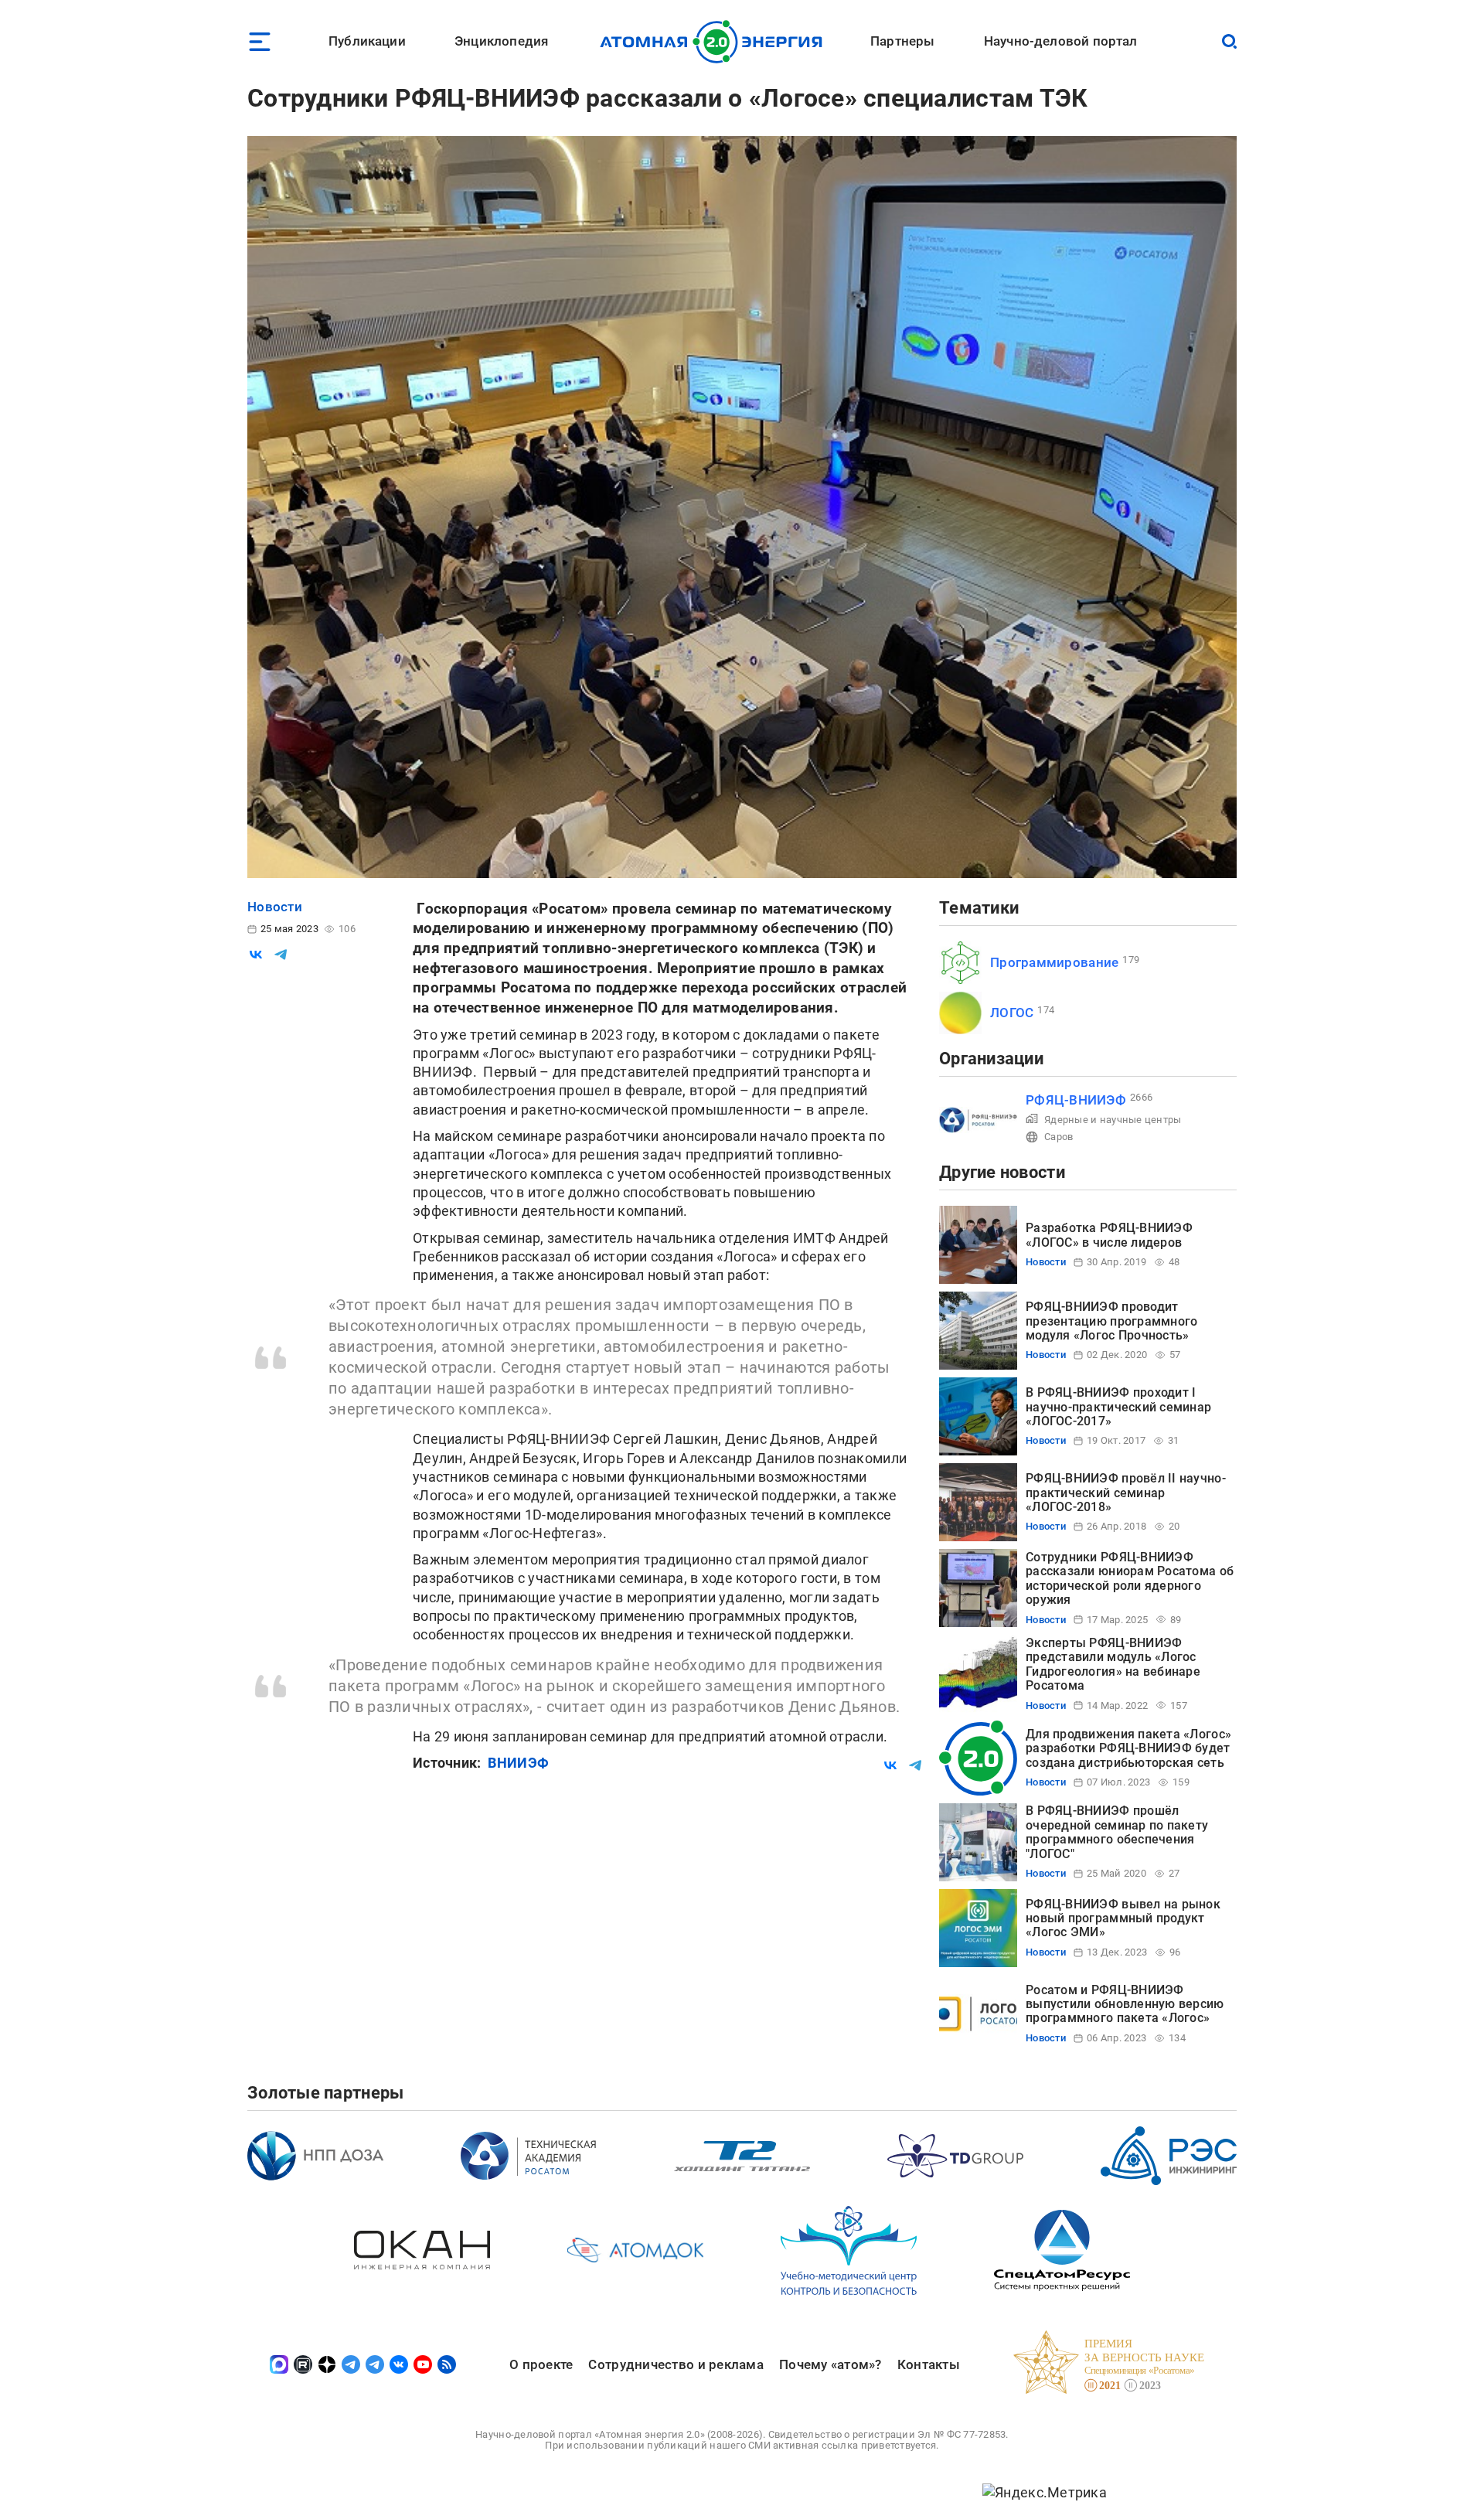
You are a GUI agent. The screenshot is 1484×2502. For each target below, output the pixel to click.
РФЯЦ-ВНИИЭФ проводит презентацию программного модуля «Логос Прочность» (1111, 1321)
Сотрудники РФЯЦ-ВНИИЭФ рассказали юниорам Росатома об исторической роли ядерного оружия (1130, 1578)
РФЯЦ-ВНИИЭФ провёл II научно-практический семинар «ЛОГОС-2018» (1126, 1493)
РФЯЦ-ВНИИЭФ (1076, 1100)
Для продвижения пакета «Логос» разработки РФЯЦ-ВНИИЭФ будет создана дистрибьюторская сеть (1128, 1748)
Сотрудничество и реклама (676, 2364)
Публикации (367, 41)
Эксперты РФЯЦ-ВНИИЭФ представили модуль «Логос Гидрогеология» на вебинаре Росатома (1113, 1664)
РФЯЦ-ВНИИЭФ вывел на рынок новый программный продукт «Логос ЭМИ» (1123, 1918)
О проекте (541, 2364)
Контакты (929, 2364)
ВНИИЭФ (518, 1763)
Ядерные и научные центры (1113, 1120)
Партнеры (902, 41)
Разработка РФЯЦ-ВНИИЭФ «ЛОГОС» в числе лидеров (1109, 1235)
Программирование (1054, 962)
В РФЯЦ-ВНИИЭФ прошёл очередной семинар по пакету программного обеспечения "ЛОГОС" (1117, 1832)
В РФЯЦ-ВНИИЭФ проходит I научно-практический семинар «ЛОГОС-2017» (1118, 1407)
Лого (715, 42)
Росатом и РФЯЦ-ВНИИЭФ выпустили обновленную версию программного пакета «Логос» (1125, 2004)
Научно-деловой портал (1061, 41)
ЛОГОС (1012, 1013)
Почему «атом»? (830, 2364)
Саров (1059, 1137)
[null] (256, 955)
